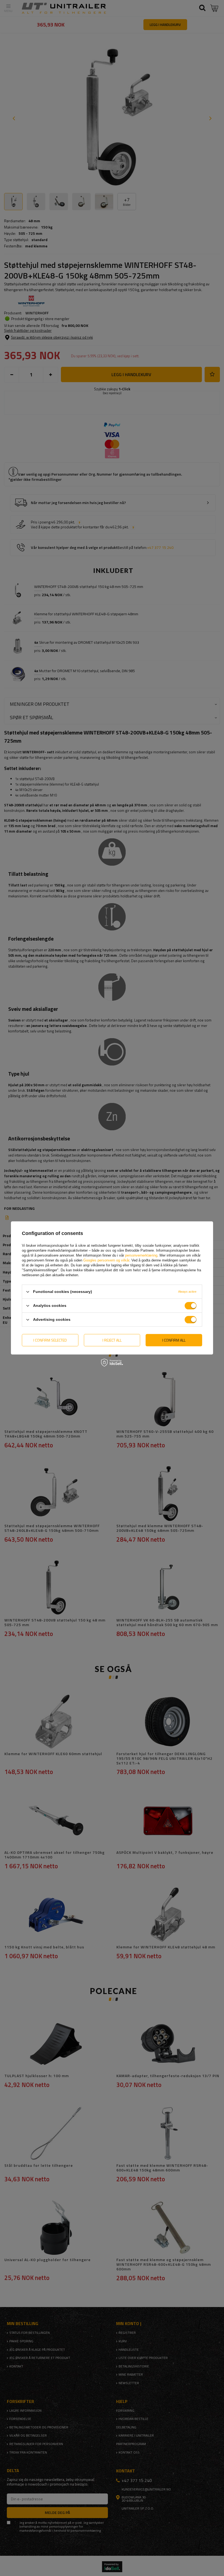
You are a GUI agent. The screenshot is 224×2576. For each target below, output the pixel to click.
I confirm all (174, 1340)
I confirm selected (50, 1340)
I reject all (112, 1340)
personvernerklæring (141, 1255)
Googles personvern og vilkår (106, 1260)
